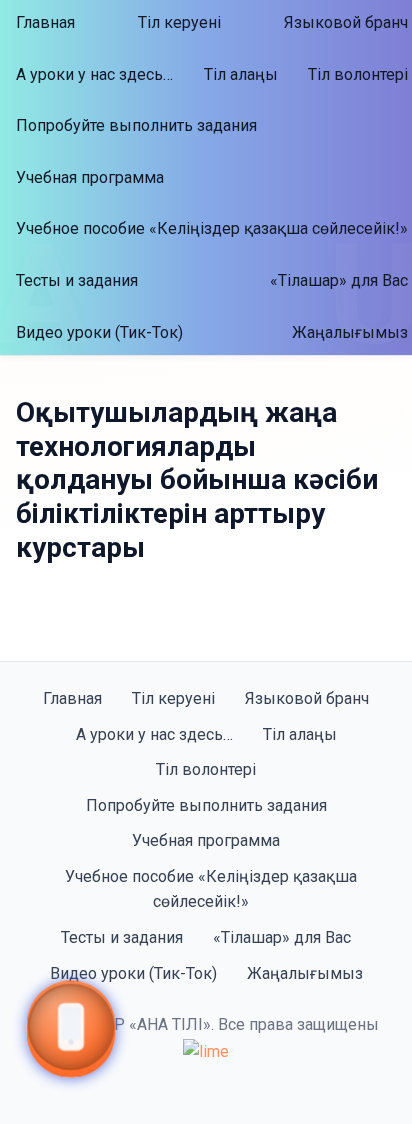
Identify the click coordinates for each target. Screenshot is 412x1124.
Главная (45, 22)
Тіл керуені (179, 22)
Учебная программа (90, 177)
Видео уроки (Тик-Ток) (99, 332)
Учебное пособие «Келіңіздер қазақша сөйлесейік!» (211, 889)
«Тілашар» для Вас (282, 937)
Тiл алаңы (241, 74)
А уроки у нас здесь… (94, 74)
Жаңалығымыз (305, 973)
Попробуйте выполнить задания (136, 125)
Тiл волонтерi (206, 769)
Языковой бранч (307, 698)
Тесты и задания (77, 280)
